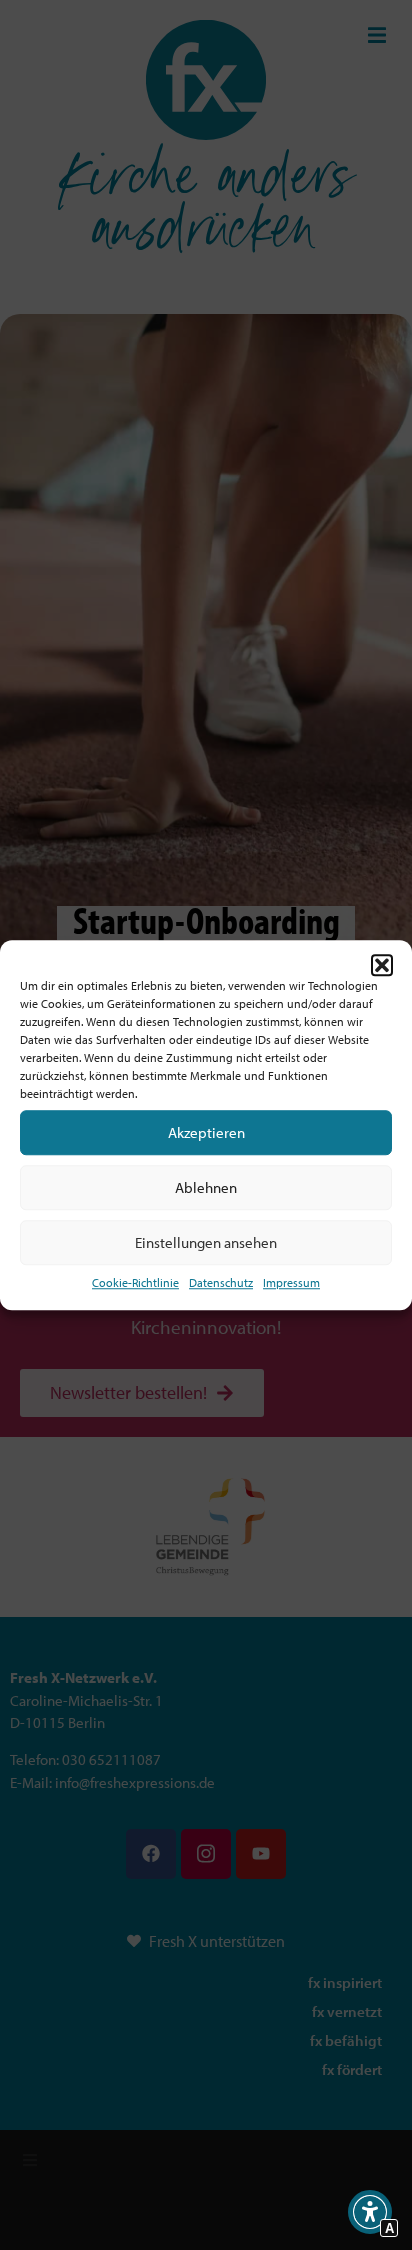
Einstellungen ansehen (206, 1242)
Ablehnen (206, 1187)
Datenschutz (221, 1282)
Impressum (291, 1282)
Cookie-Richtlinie (135, 1282)
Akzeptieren (206, 1132)
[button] (382, 965)
